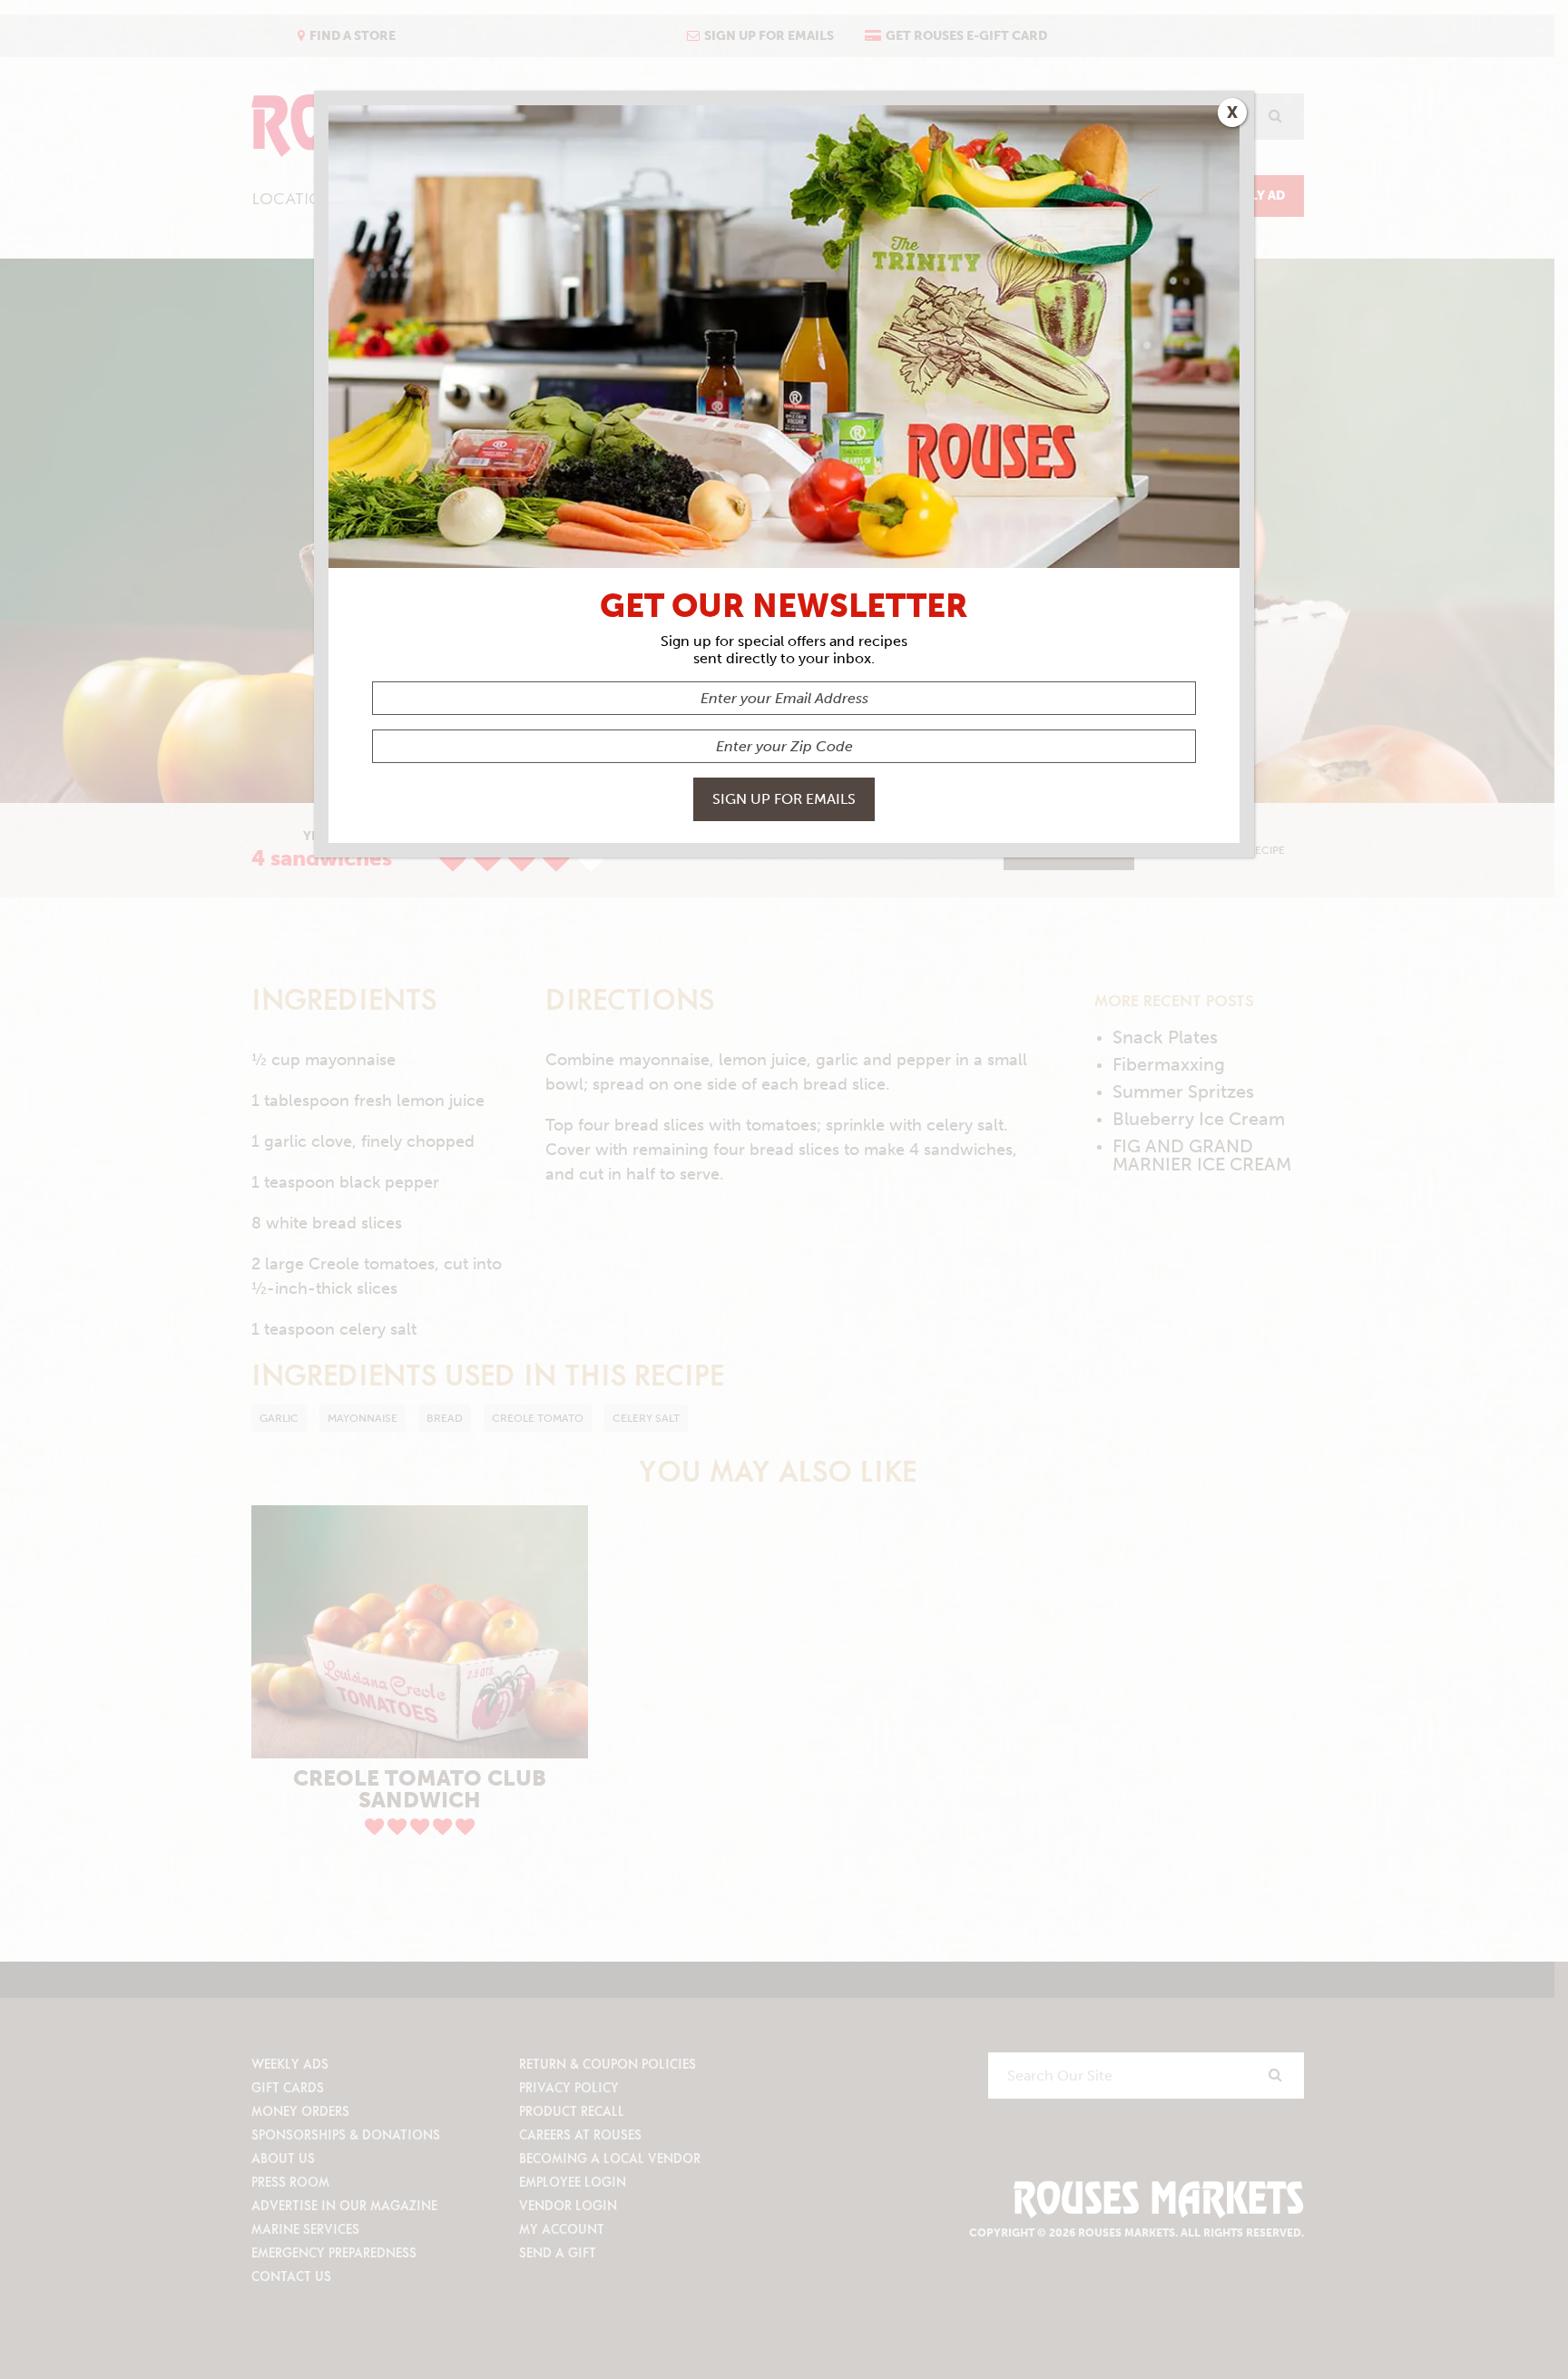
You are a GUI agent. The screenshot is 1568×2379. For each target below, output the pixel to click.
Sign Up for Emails (784, 799)
